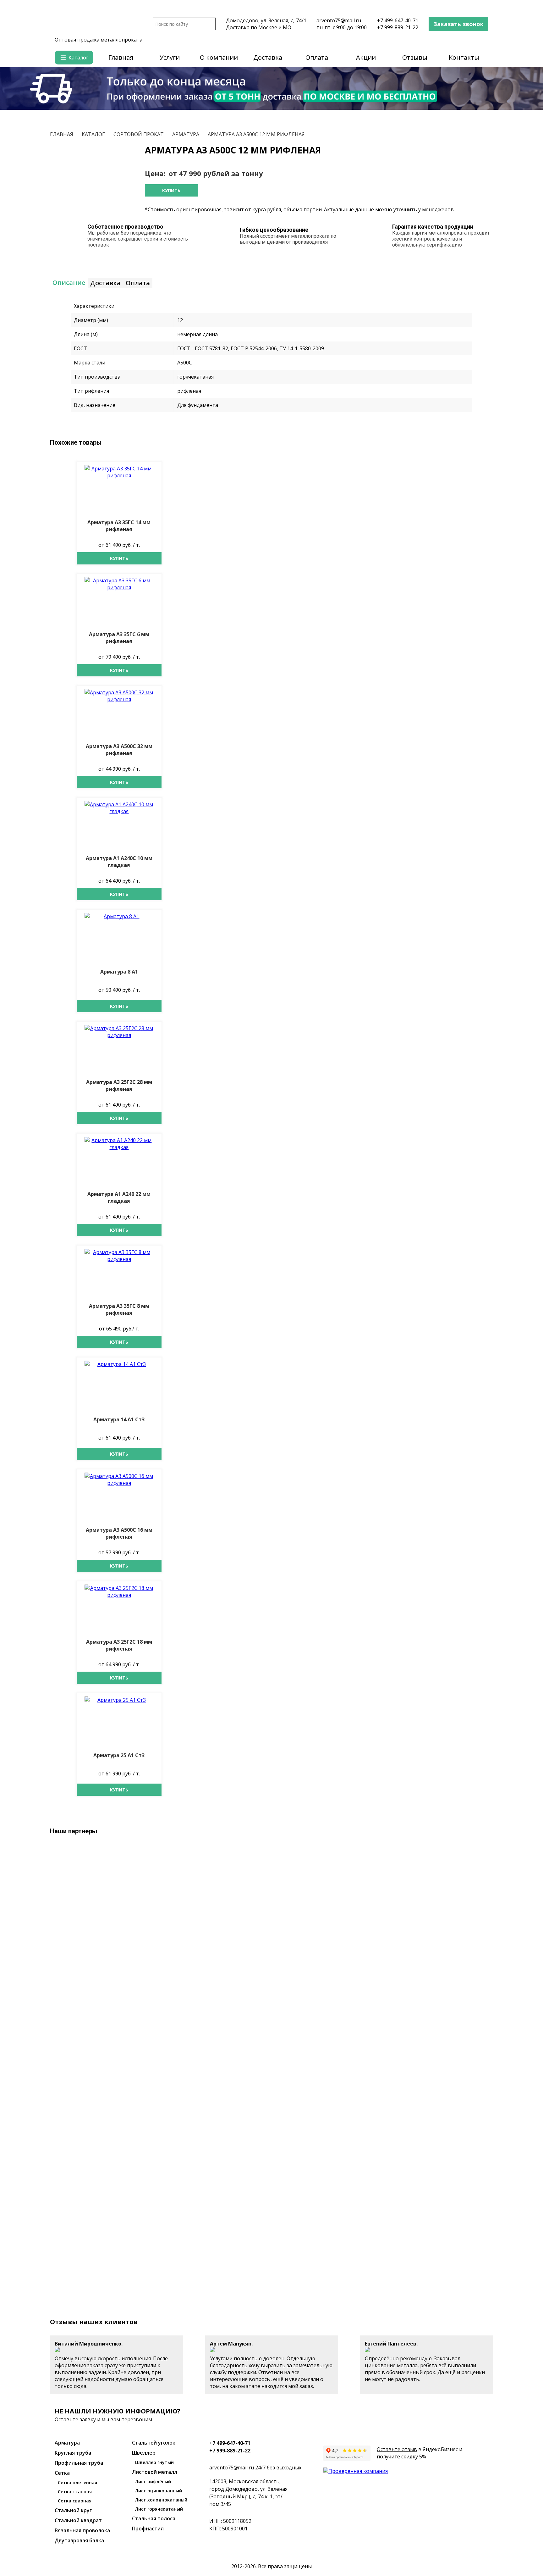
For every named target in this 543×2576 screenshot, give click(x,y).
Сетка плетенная (77, 2482)
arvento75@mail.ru (339, 20)
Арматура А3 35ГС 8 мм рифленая (119, 1309)
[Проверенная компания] (356, 2471)
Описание (69, 283)
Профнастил (148, 2529)
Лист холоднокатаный (161, 2500)
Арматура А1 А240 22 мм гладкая (119, 1197)
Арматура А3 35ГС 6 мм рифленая (119, 638)
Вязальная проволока (82, 2530)
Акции (366, 57)
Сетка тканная (75, 2492)
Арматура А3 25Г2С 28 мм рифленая (119, 1085)
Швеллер (144, 2453)
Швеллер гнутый (154, 2462)
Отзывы (415, 57)
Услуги (170, 57)
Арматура (67, 2443)
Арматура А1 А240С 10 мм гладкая (119, 862)
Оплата (317, 57)
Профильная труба (79, 2463)
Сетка (62, 2473)
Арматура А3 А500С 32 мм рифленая (119, 750)
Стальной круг (73, 2510)
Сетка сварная (75, 2501)
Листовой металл (155, 2472)
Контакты (464, 57)
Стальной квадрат (78, 2520)
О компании (219, 57)
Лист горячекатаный (159, 2509)
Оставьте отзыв (397, 2449)
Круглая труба (73, 2453)
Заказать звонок (458, 24)
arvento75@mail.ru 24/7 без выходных (255, 2468)
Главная (121, 57)
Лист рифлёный (153, 2482)
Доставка (268, 57)
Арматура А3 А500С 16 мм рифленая (119, 1533)
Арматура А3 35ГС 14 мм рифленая (119, 526)
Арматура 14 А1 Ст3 (119, 1419)
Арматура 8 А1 (119, 972)
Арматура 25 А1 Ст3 (119, 1755)
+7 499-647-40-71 (398, 20)
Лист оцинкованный (159, 2491)
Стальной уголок (154, 2443)
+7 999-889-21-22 (398, 27)
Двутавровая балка (79, 2540)
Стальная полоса (154, 2518)
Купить (171, 190)
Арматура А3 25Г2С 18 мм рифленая (119, 1645)
